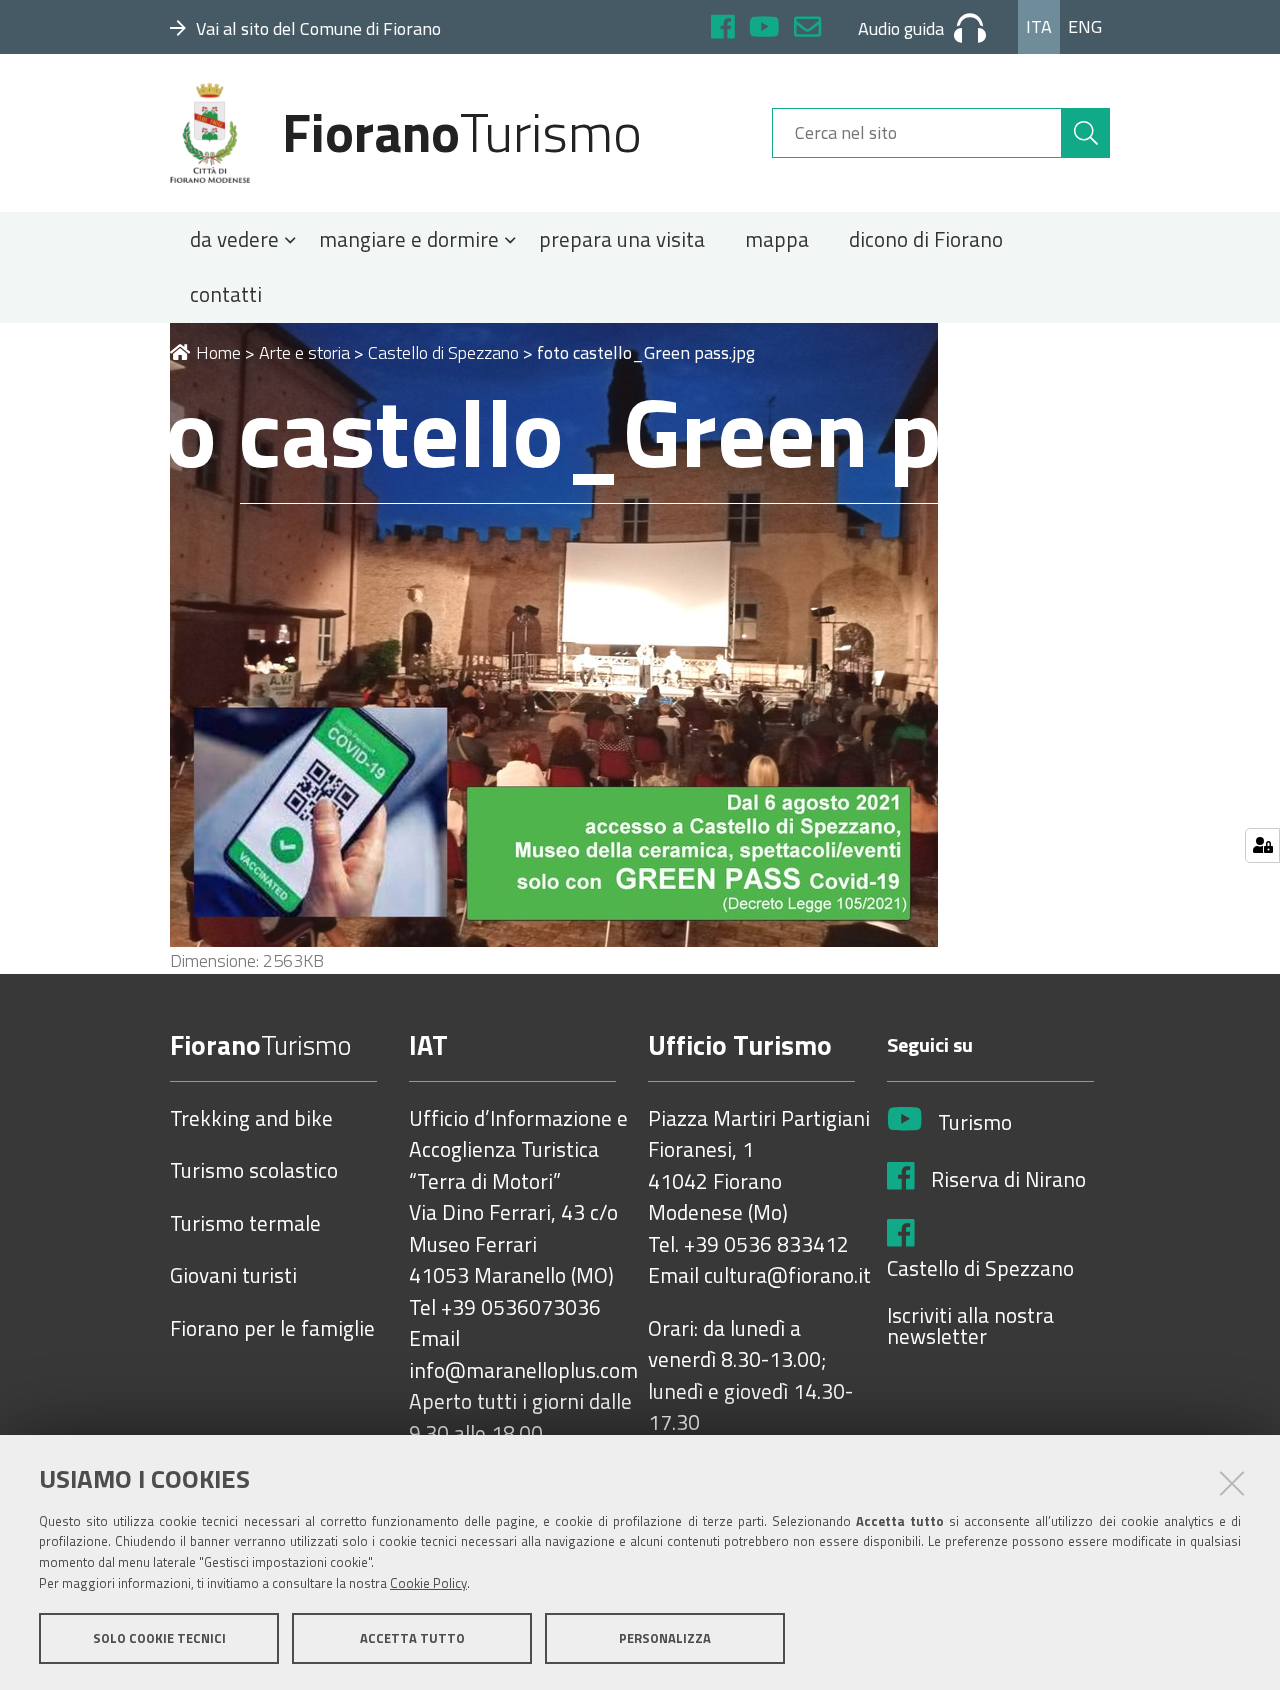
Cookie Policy (428, 1583)
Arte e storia (304, 352)
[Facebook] (723, 29)
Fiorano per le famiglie (272, 1329)
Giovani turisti (233, 1276)
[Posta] (807, 29)
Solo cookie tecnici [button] (159, 1638)
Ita (1039, 26)
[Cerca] (1086, 133)
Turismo (975, 1123)
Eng (1085, 26)
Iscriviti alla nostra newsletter (970, 1326)
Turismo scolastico (254, 1171)
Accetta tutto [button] (412, 1638)
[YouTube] (764, 29)
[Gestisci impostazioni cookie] (1262, 845)
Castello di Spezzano (443, 352)
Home (218, 352)
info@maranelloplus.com (523, 1371)
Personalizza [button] (665, 1638)
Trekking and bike (251, 1119)
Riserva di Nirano (1008, 1180)
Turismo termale (245, 1224)
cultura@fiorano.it (787, 1276)
